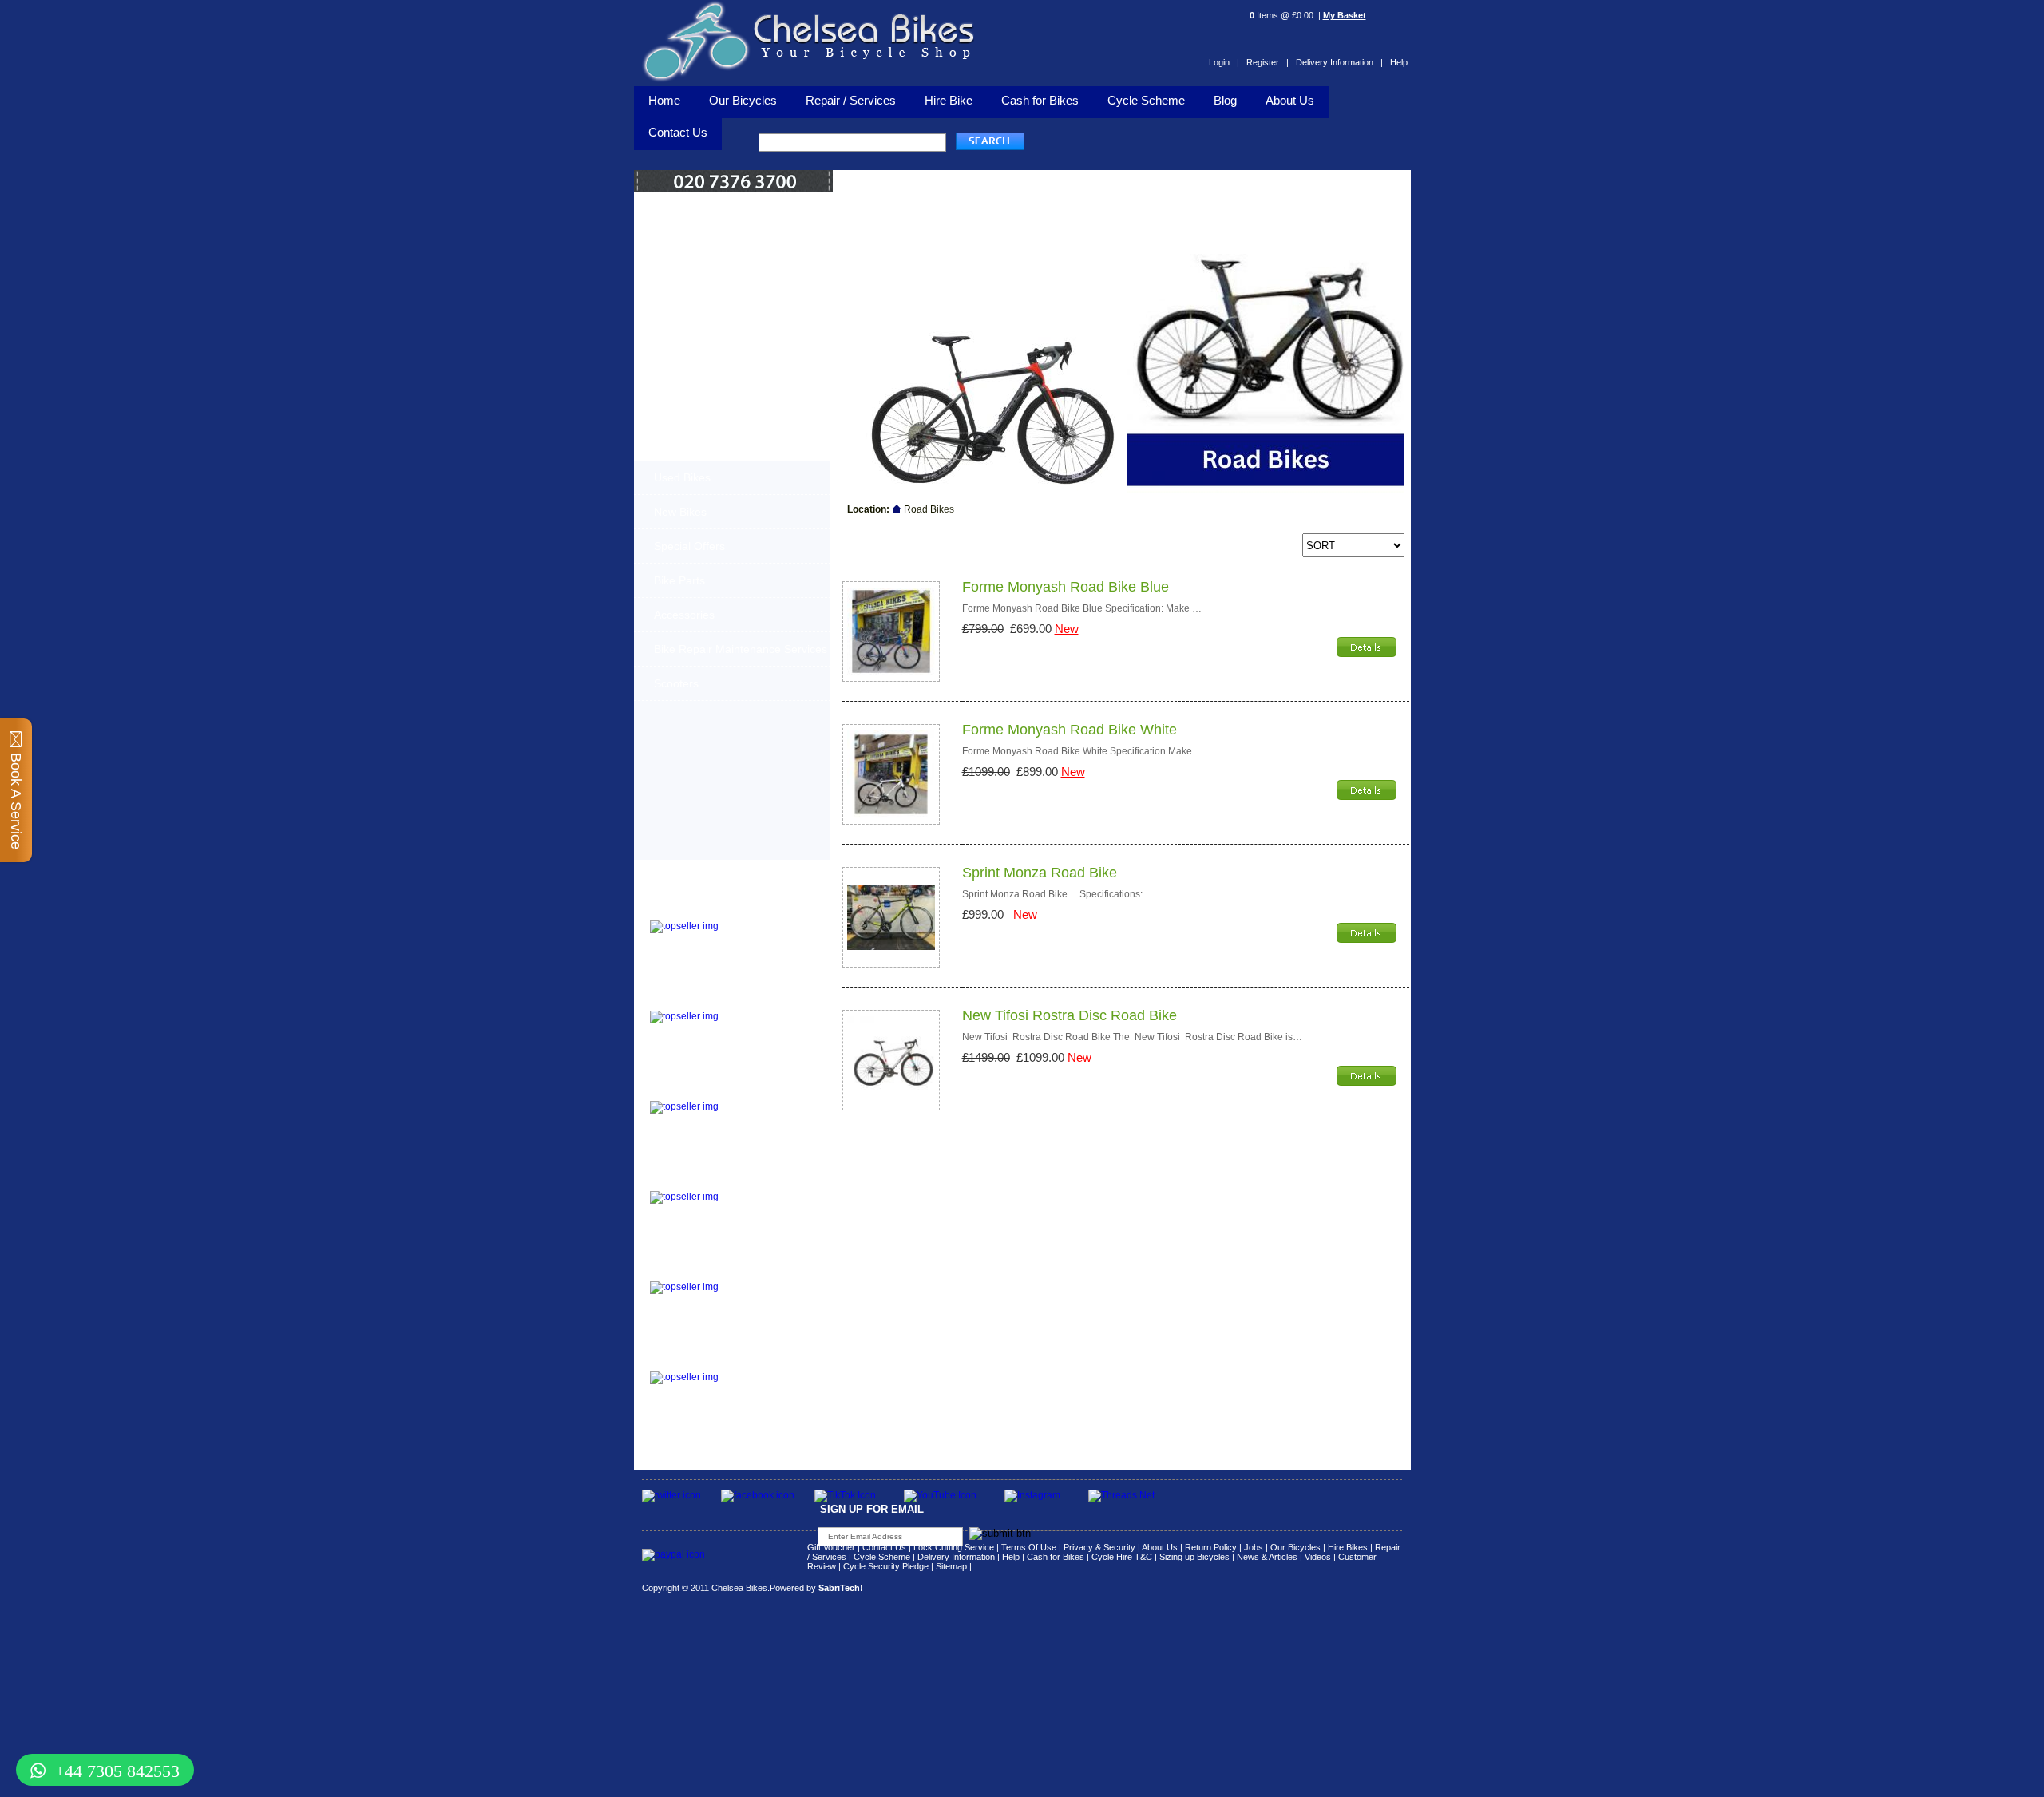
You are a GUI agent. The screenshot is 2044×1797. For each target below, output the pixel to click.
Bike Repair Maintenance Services (741, 649)
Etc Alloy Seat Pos (695, 1271)
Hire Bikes (1348, 1547)
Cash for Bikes (1040, 100)
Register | (1268, 62)
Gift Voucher (831, 1547)
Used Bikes (682, 477)
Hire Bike (949, 100)
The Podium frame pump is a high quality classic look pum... (770, 935)
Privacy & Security (1099, 1547)
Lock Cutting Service (954, 1547)
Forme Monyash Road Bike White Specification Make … (1083, 751)
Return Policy (1211, 1547)
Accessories (684, 615)
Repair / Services (851, 100)
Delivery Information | (1339, 62)
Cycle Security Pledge (886, 1566)
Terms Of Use (1029, 1547)
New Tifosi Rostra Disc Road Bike (1070, 1015)
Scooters (676, 683)
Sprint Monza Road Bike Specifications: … (1061, 894)
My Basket (1345, 15)
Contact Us (884, 1547)
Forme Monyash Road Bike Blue (1066, 587)
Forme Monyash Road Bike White (1070, 730)
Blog (1225, 100)
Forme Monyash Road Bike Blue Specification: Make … (1082, 608)
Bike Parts (679, 580)
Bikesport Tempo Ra (699, 1091)
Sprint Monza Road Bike (1040, 873)
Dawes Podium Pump (703, 910)
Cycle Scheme (1146, 100)
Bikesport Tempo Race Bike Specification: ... (767, 1110)
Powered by (816, 1588)
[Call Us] (734, 188)
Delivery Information (956, 1557)
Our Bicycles (743, 100)
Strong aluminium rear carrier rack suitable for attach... (768, 1386)
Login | (1224, 62)
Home (664, 100)
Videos (1318, 1557)
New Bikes (680, 512)
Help (1399, 62)
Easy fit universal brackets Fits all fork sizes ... (762, 1205)
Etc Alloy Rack (685, 1362)
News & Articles (1267, 1557)
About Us (1290, 100)
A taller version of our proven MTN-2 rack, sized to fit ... (763, 1025)
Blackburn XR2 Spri (698, 1001)
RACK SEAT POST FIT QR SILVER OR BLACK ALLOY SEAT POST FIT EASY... (770, 1300)
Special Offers (689, 546)
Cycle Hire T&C (1122, 1557)
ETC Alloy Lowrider (697, 1181)
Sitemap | (954, 1566)
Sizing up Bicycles (1194, 1557)
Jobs (1254, 1547)
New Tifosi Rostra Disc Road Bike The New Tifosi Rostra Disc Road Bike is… (1132, 1037)
